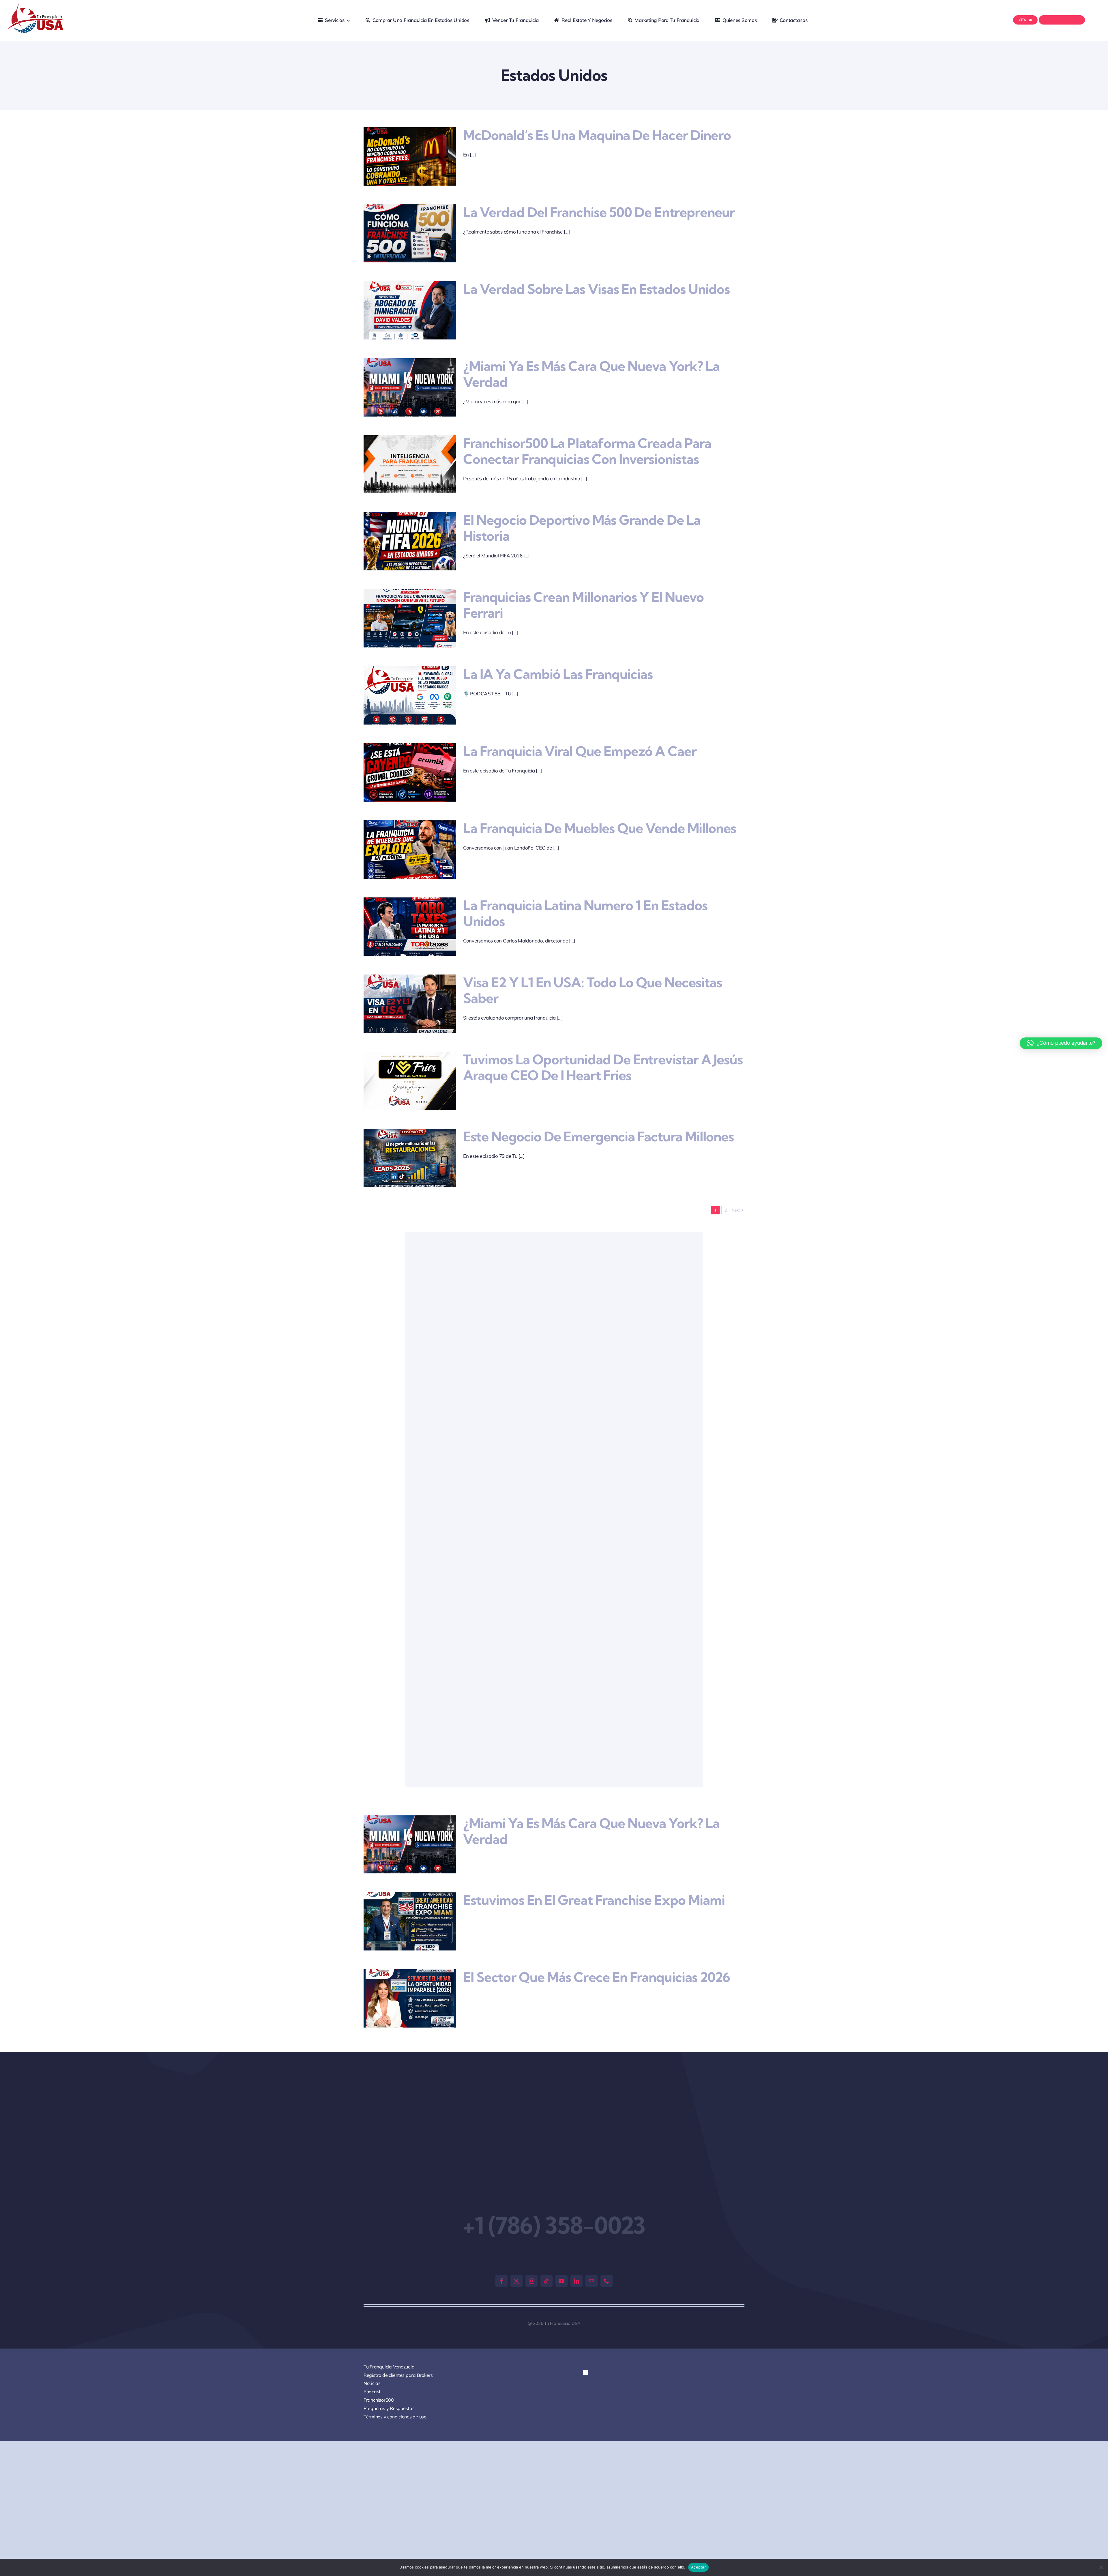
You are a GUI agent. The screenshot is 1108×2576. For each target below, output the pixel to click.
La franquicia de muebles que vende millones (600, 828)
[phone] (607, 2281)
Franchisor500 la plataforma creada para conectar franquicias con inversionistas (587, 451)
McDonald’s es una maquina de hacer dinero (597, 135)
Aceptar (698, 2567)
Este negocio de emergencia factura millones (598, 1137)
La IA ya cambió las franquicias (558, 674)
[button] (590, 2378)
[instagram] (531, 2281)
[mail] (592, 2281)
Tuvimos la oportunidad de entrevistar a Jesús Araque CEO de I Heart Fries (603, 1067)
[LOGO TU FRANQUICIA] (37, 6)
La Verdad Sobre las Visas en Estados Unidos (596, 289)
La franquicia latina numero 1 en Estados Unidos (585, 913)
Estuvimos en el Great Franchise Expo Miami (594, 1900)
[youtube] (562, 2281)
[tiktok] (546, 2281)
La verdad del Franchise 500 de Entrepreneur (599, 212)
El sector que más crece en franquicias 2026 (597, 1977)
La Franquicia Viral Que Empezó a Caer (580, 751)
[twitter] (516, 2281)
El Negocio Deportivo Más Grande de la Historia (582, 528)
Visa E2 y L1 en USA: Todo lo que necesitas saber (593, 990)
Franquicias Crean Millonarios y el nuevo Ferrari (583, 605)
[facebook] (501, 2281)
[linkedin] (577, 2281)
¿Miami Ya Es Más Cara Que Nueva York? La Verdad (591, 374)
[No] (1101, 2567)
